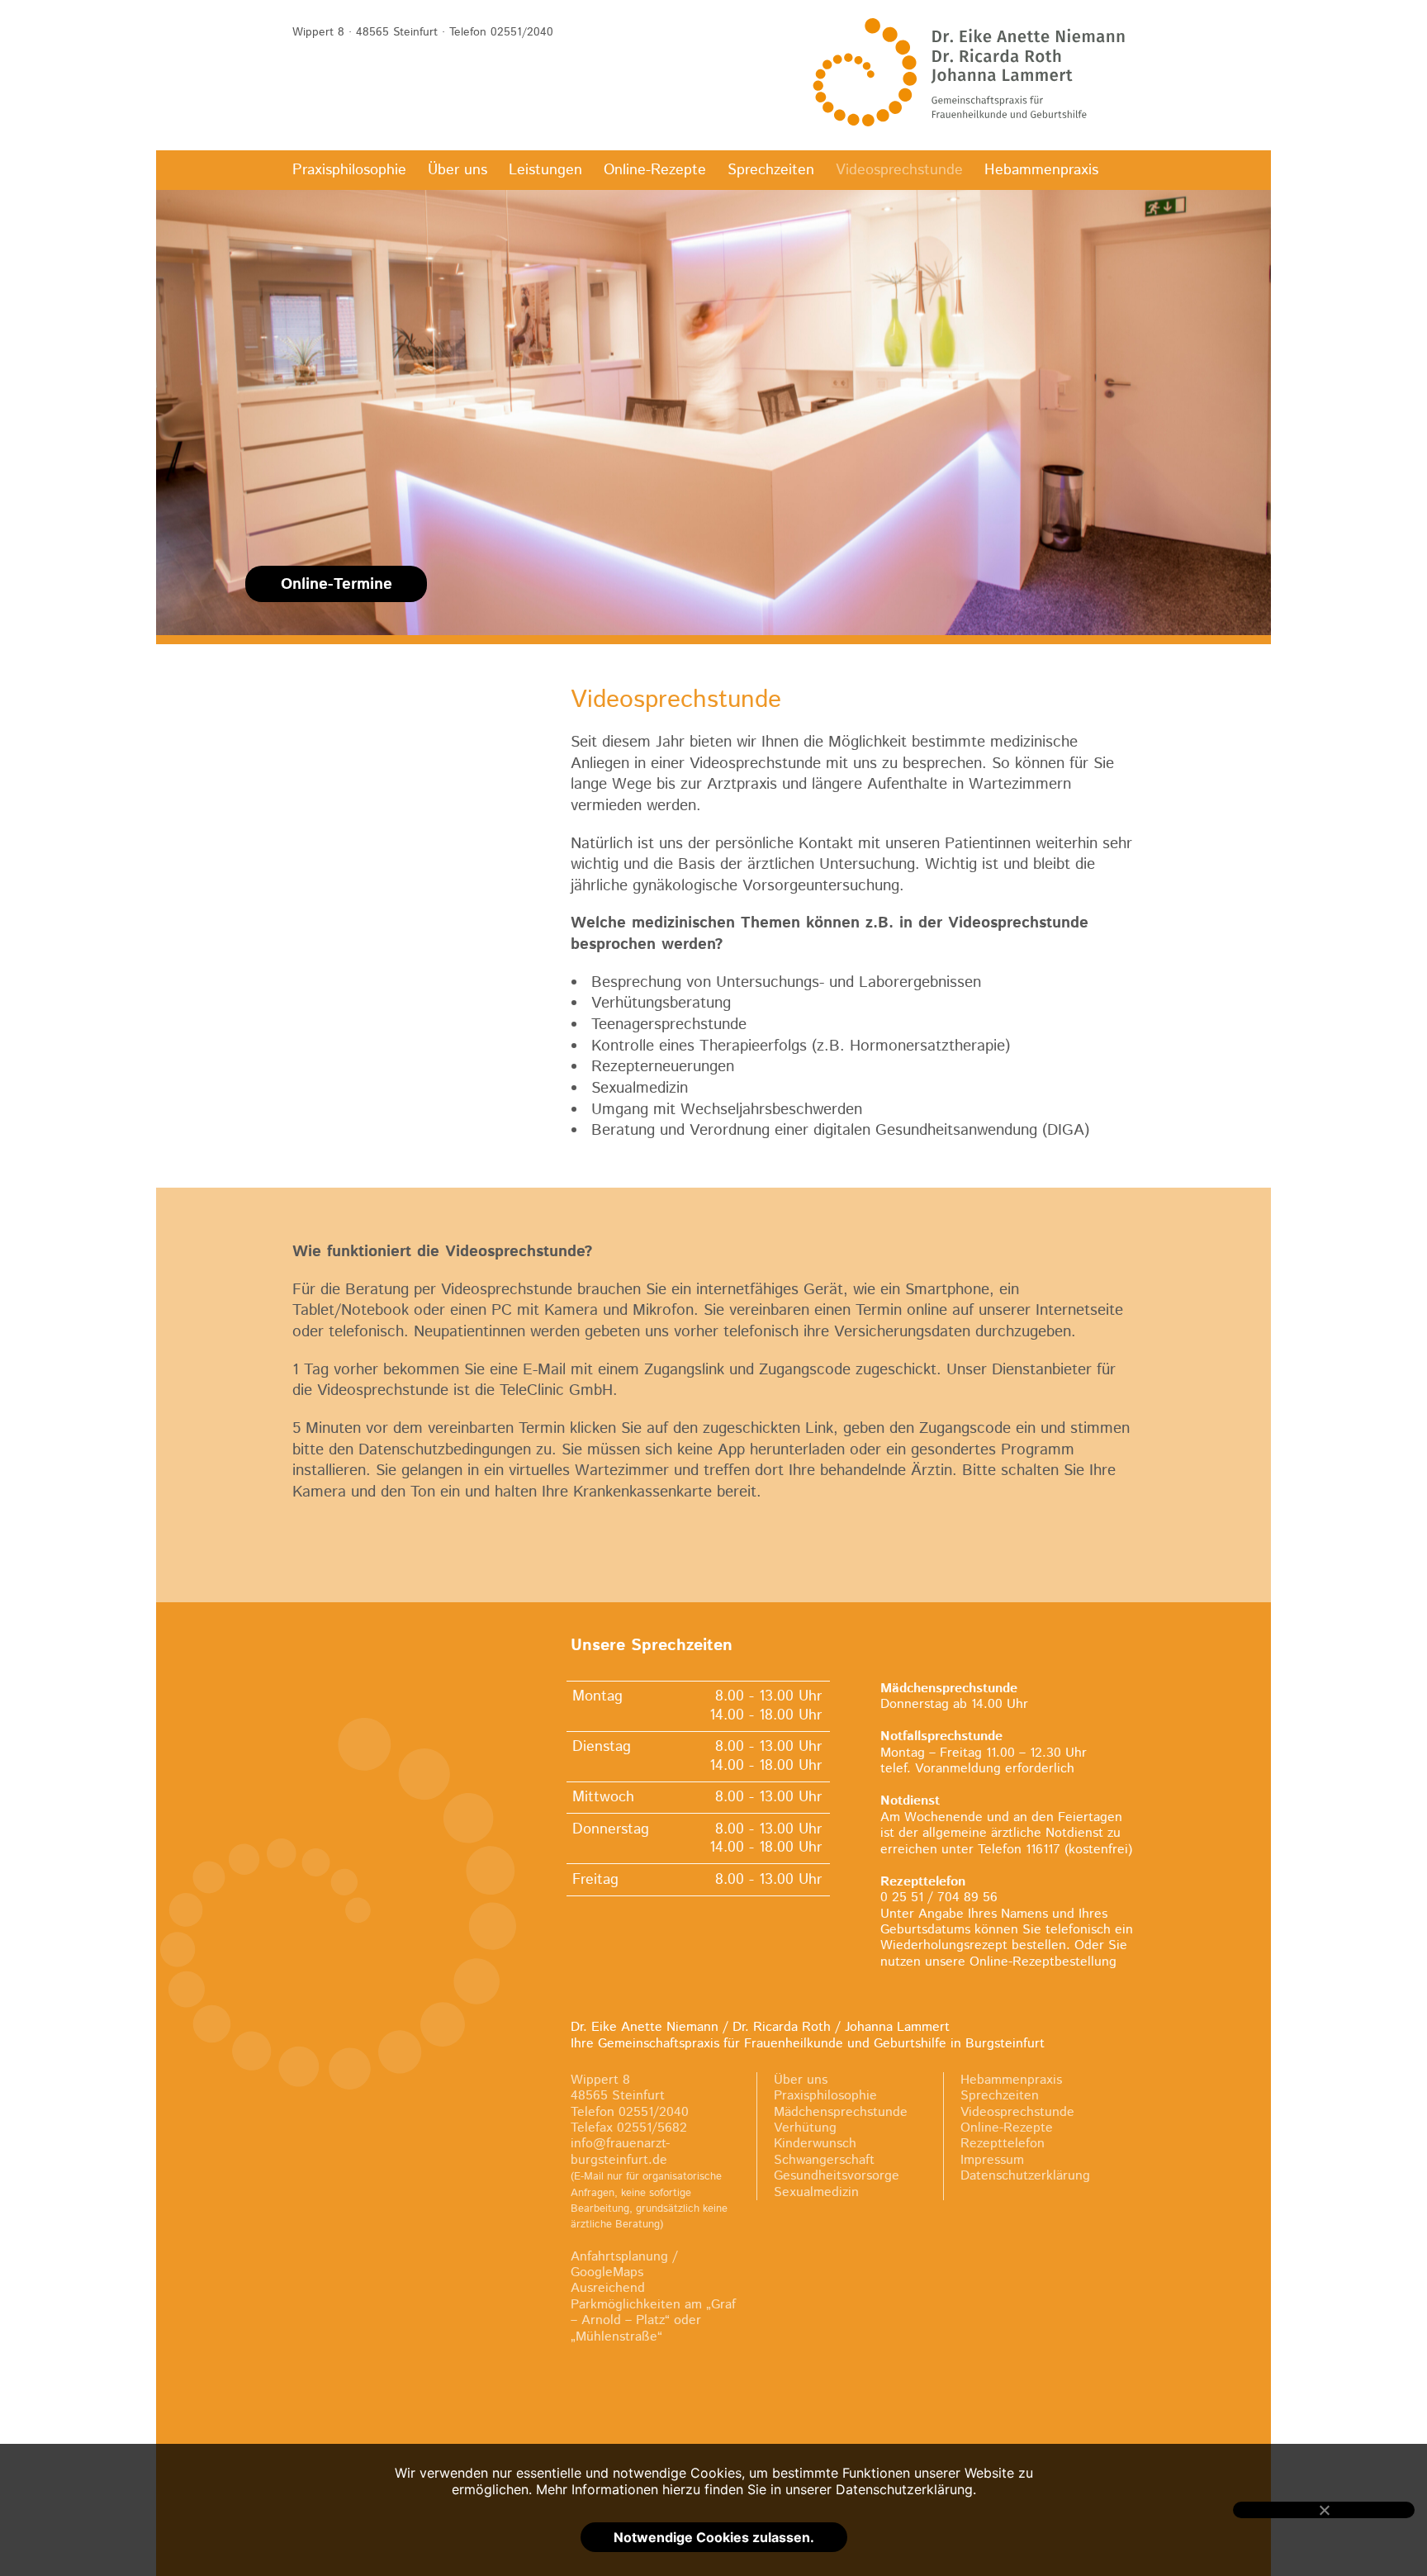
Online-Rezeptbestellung (1043, 1962)
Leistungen (545, 170)
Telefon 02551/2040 (501, 32)
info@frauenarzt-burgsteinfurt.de (620, 2151)
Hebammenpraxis (1041, 170)
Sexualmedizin (816, 2192)
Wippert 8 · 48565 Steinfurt (365, 32)
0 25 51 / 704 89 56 (939, 1898)
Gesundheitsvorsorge (837, 2176)
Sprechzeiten (771, 170)
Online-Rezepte (655, 170)
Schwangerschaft (824, 2160)
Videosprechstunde (899, 170)
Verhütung (805, 2128)
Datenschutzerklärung (1025, 2176)
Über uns (457, 170)
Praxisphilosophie (349, 170)
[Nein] (1324, 2510)
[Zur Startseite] (970, 72)
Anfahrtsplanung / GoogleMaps (624, 2265)
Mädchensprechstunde (841, 2112)
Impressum (992, 2160)
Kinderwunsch (815, 2144)
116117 (1043, 1850)
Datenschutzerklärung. (906, 2489)
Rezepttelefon (1003, 2144)
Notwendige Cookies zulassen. (714, 2537)
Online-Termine (337, 584)
